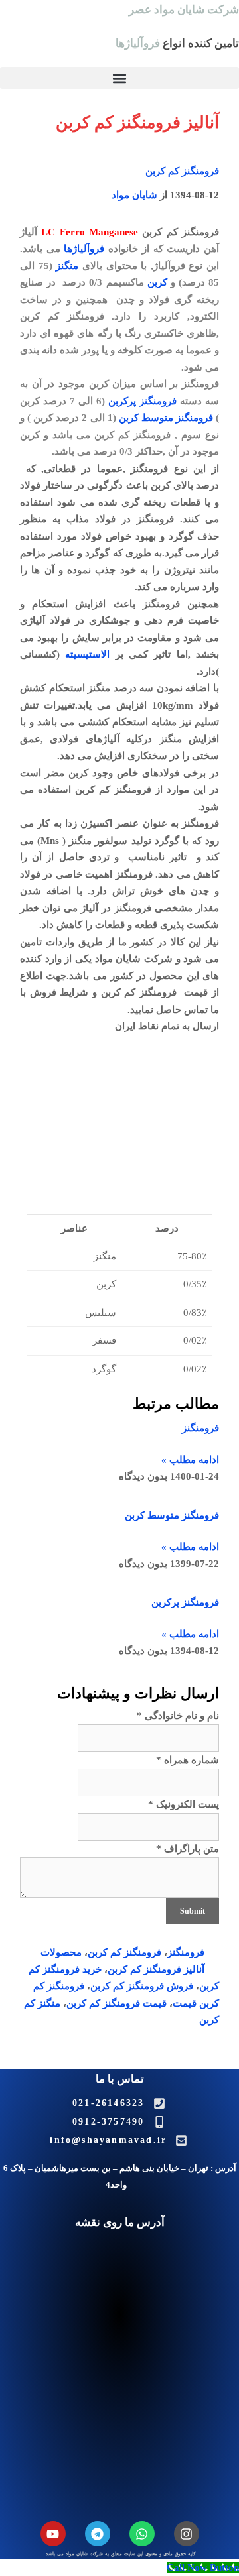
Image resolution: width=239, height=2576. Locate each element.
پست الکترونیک (184, 1804)
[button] (119, 78)
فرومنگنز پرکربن (142, 401)
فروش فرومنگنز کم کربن (142, 1986)
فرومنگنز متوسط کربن (166, 418)
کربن (157, 282)
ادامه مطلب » (190, 1460)
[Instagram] (187, 2534)
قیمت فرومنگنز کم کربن (117, 2003)
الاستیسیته (87, 654)
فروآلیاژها (84, 249)
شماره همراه (188, 1760)
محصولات (61, 1952)
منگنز (67, 266)
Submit (193, 1911)
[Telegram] (98, 2534)
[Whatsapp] (142, 2534)
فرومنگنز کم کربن (182, 171)
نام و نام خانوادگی (178, 1716)
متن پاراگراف (188, 1849)
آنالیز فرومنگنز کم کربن (156, 1969)
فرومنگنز (200, 1428)
